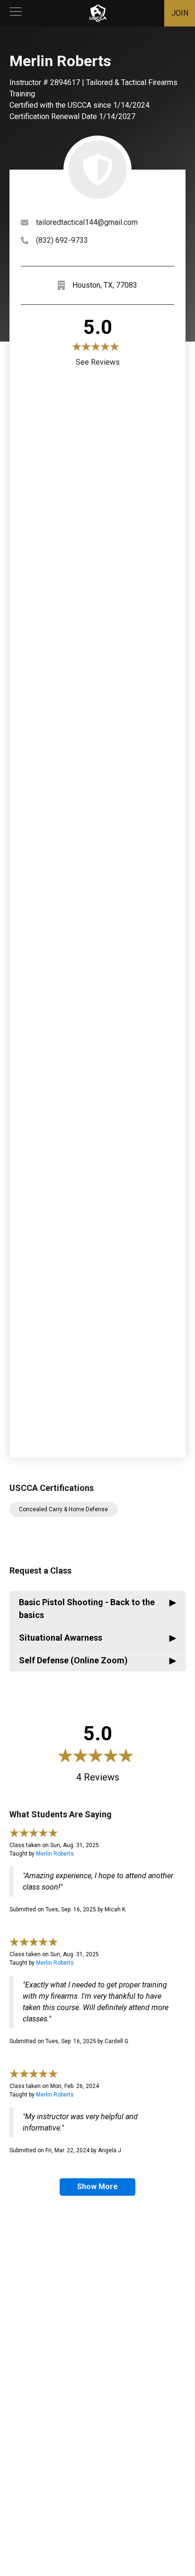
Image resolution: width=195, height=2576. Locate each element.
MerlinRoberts (55, 1854)
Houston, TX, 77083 (105, 285)
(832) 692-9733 (62, 240)
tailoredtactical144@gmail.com (87, 222)
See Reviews (98, 362)
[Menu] (16, 13)
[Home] (98, 13)
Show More (97, 2187)
